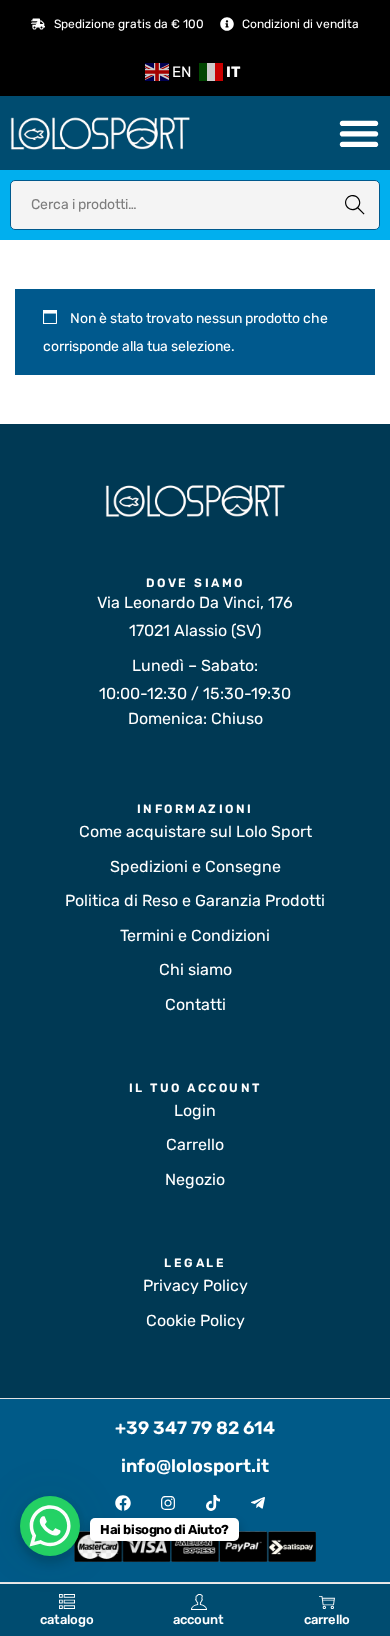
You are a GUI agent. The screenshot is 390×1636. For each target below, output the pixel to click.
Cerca (355, 204)
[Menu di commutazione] (359, 133)
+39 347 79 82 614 (195, 1428)
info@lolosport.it (195, 1466)
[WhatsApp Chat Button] (50, 1526)
